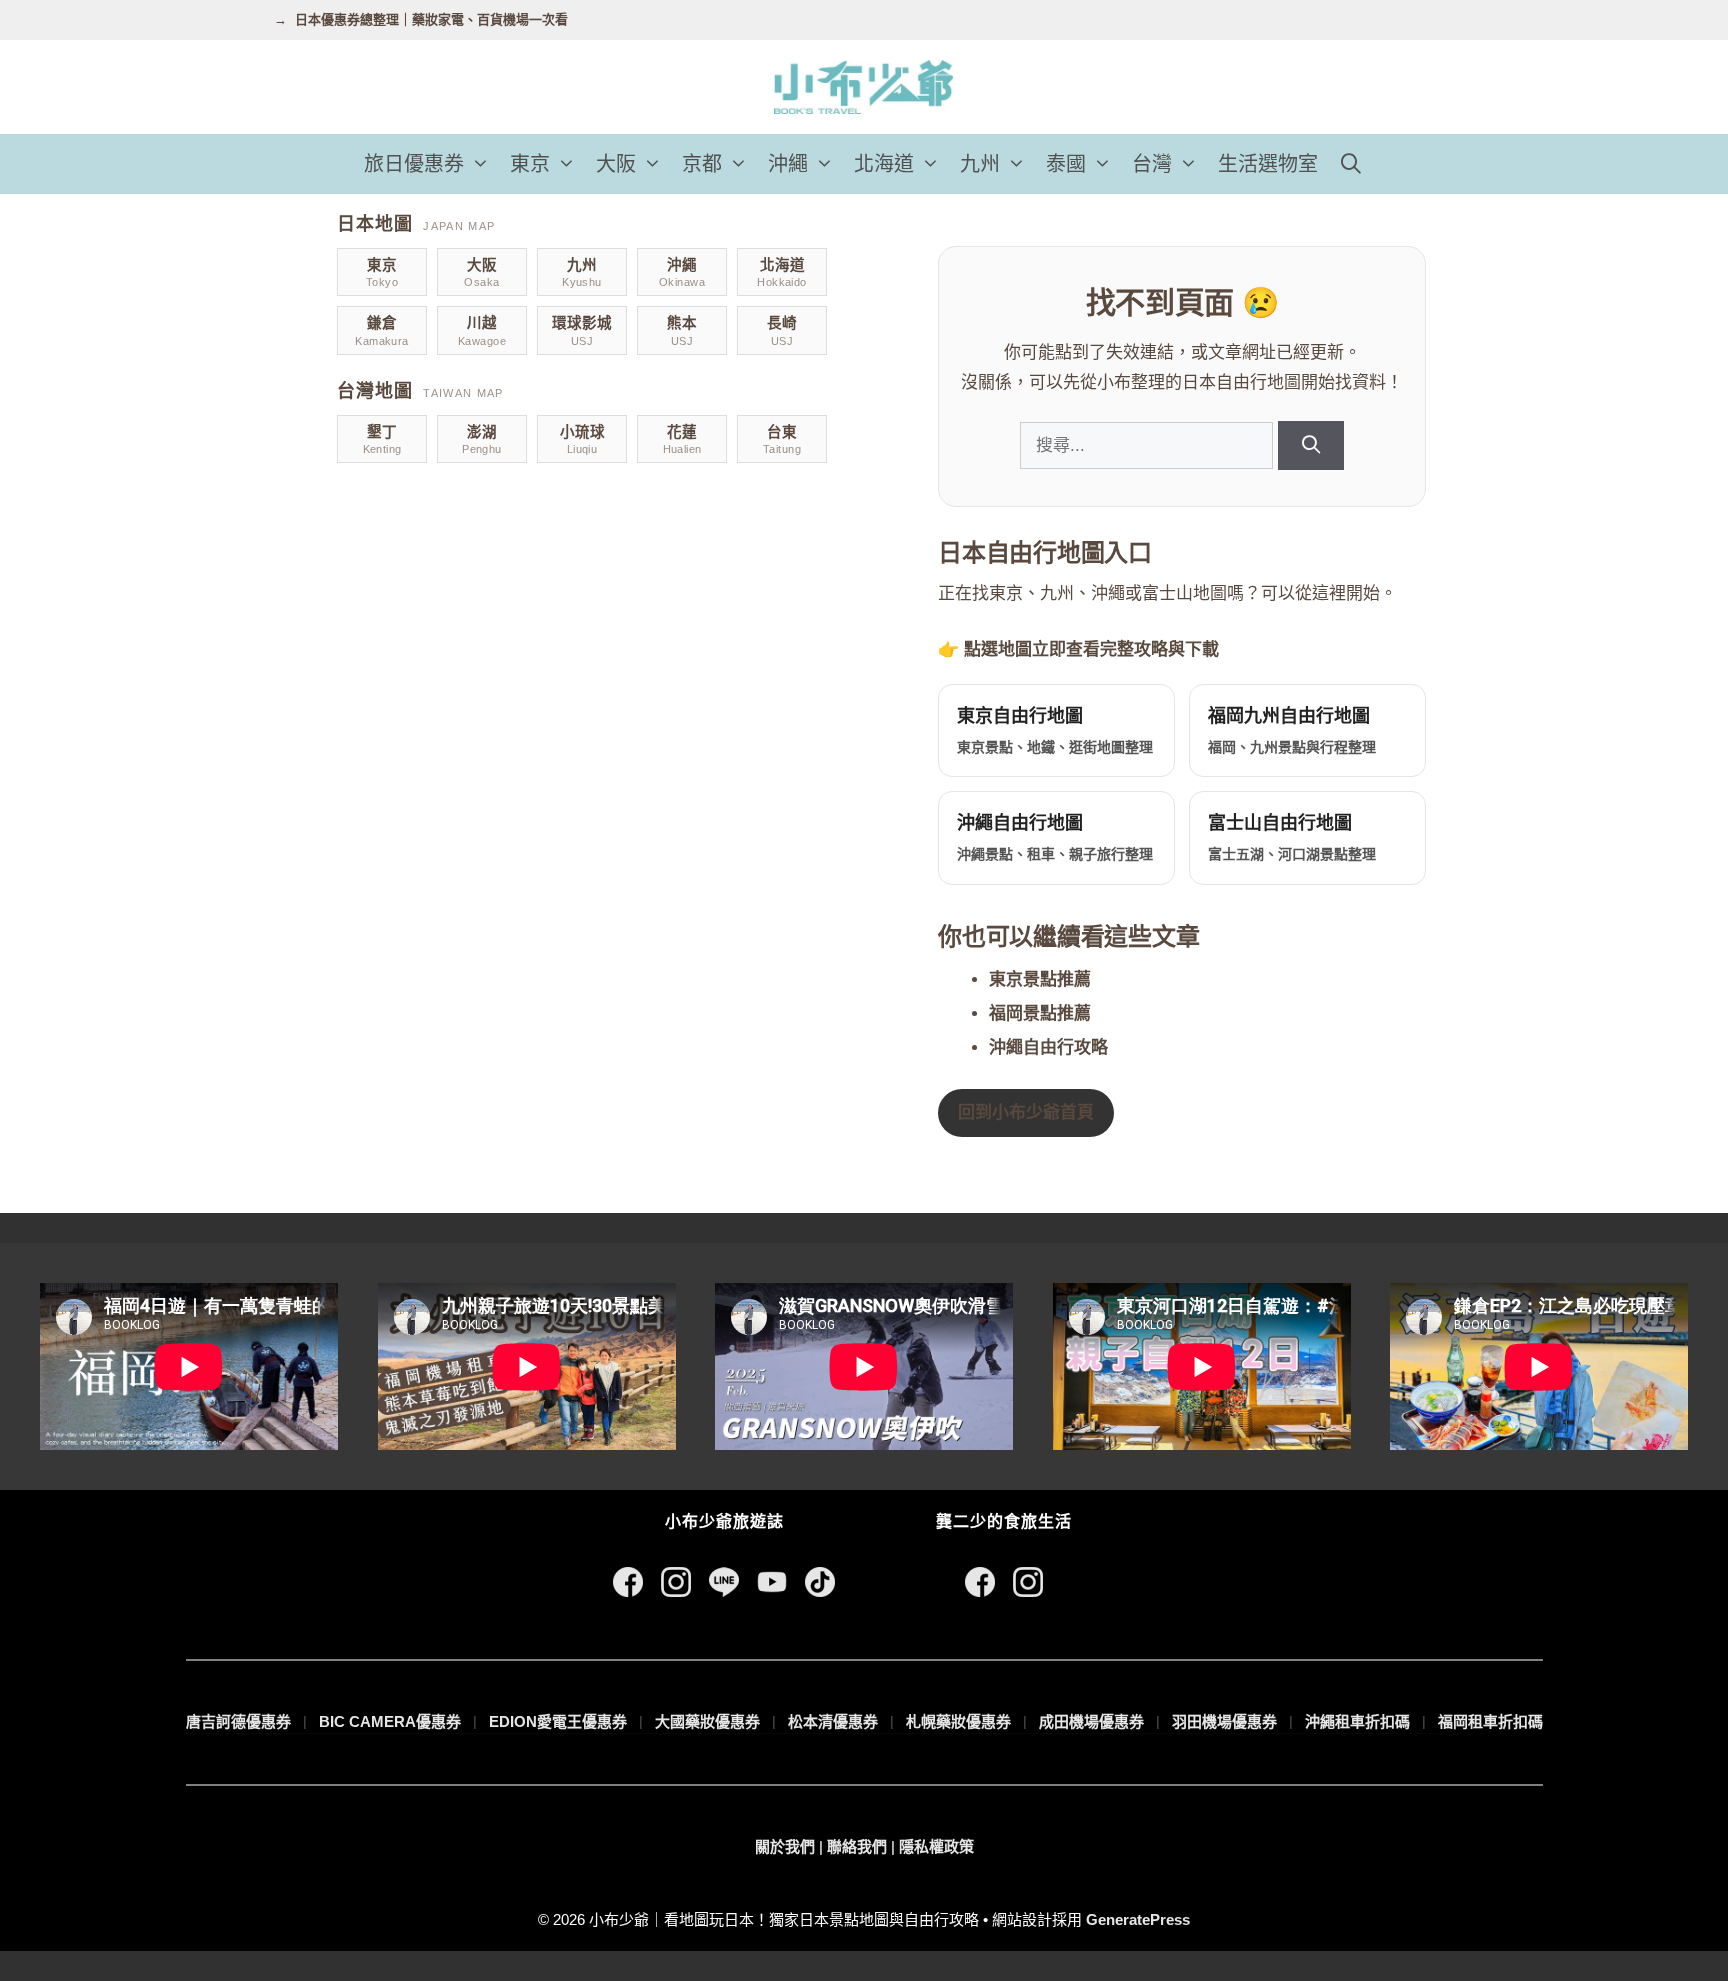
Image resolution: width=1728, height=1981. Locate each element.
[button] (482, 164)
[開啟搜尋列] (1351, 164)
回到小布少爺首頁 (1026, 1112)
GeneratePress (1138, 1919)
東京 (530, 164)
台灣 (1152, 164)
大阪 (616, 164)
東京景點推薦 (1040, 979)
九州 (980, 164)
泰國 (1066, 164)
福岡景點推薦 (1040, 1013)
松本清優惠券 (833, 1721)
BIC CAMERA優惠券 (390, 1721)
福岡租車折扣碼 (1490, 1721)
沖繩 (788, 164)
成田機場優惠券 (1091, 1721)
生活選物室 (1268, 164)
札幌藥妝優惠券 (958, 1721)
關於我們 (785, 1846)
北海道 (884, 164)
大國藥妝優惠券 (707, 1721)
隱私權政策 (936, 1846)
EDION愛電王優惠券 (558, 1721)
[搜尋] (1310, 445)
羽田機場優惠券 (1224, 1721)
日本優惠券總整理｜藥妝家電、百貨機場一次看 (431, 19)
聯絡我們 (857, 1846)
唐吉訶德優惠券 (238, 1721)
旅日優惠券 (414, 164)
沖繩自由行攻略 (1048, 1047)
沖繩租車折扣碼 (1357, 1721)
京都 (702, 164)
